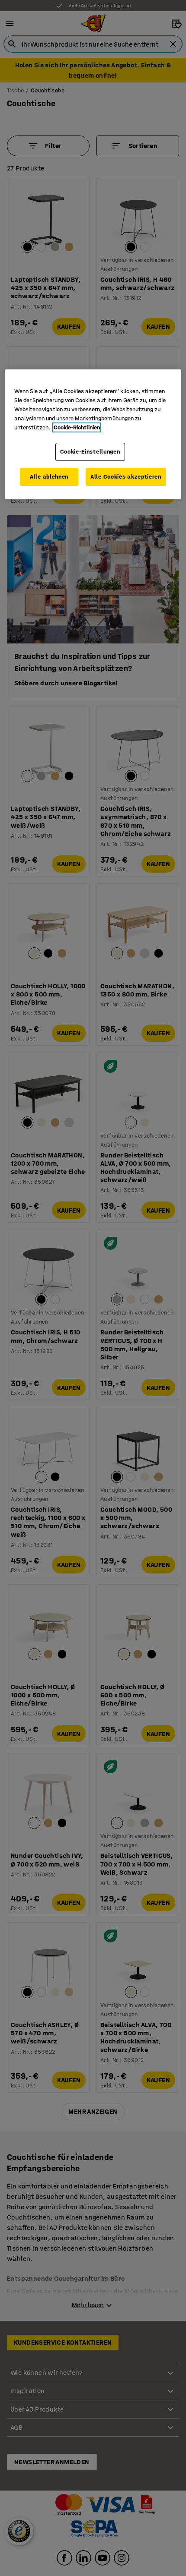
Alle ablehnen (49, 477)
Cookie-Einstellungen (90, 452)
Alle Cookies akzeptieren (126, 477)
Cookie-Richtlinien (77, 427)
